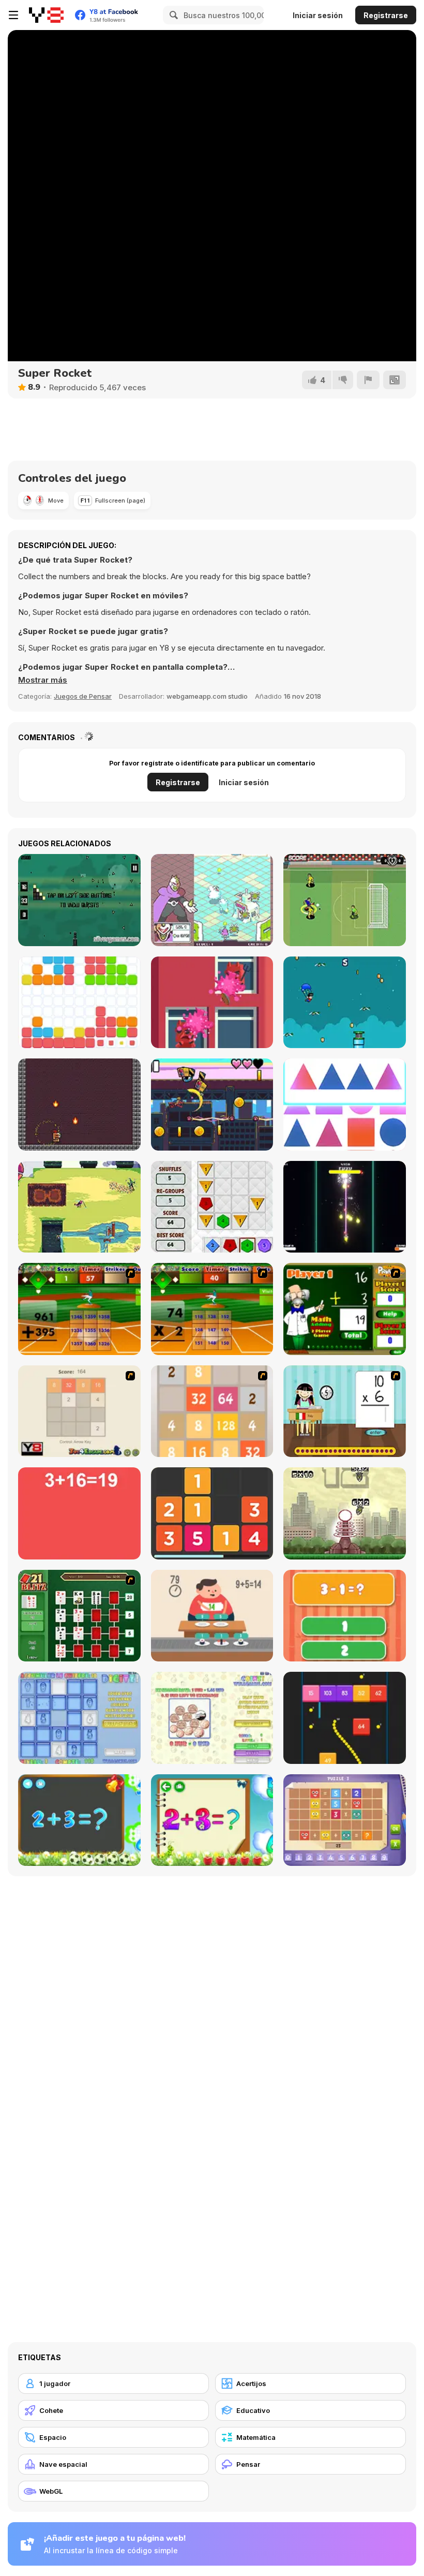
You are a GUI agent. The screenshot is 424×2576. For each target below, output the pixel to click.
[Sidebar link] (13, 15)
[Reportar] (368, 380)
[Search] (172, 15)
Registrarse (386, 15)
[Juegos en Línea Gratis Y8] (46, 15)
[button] (43, 680)
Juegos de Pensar (83, 696)
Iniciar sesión (318, 15)
